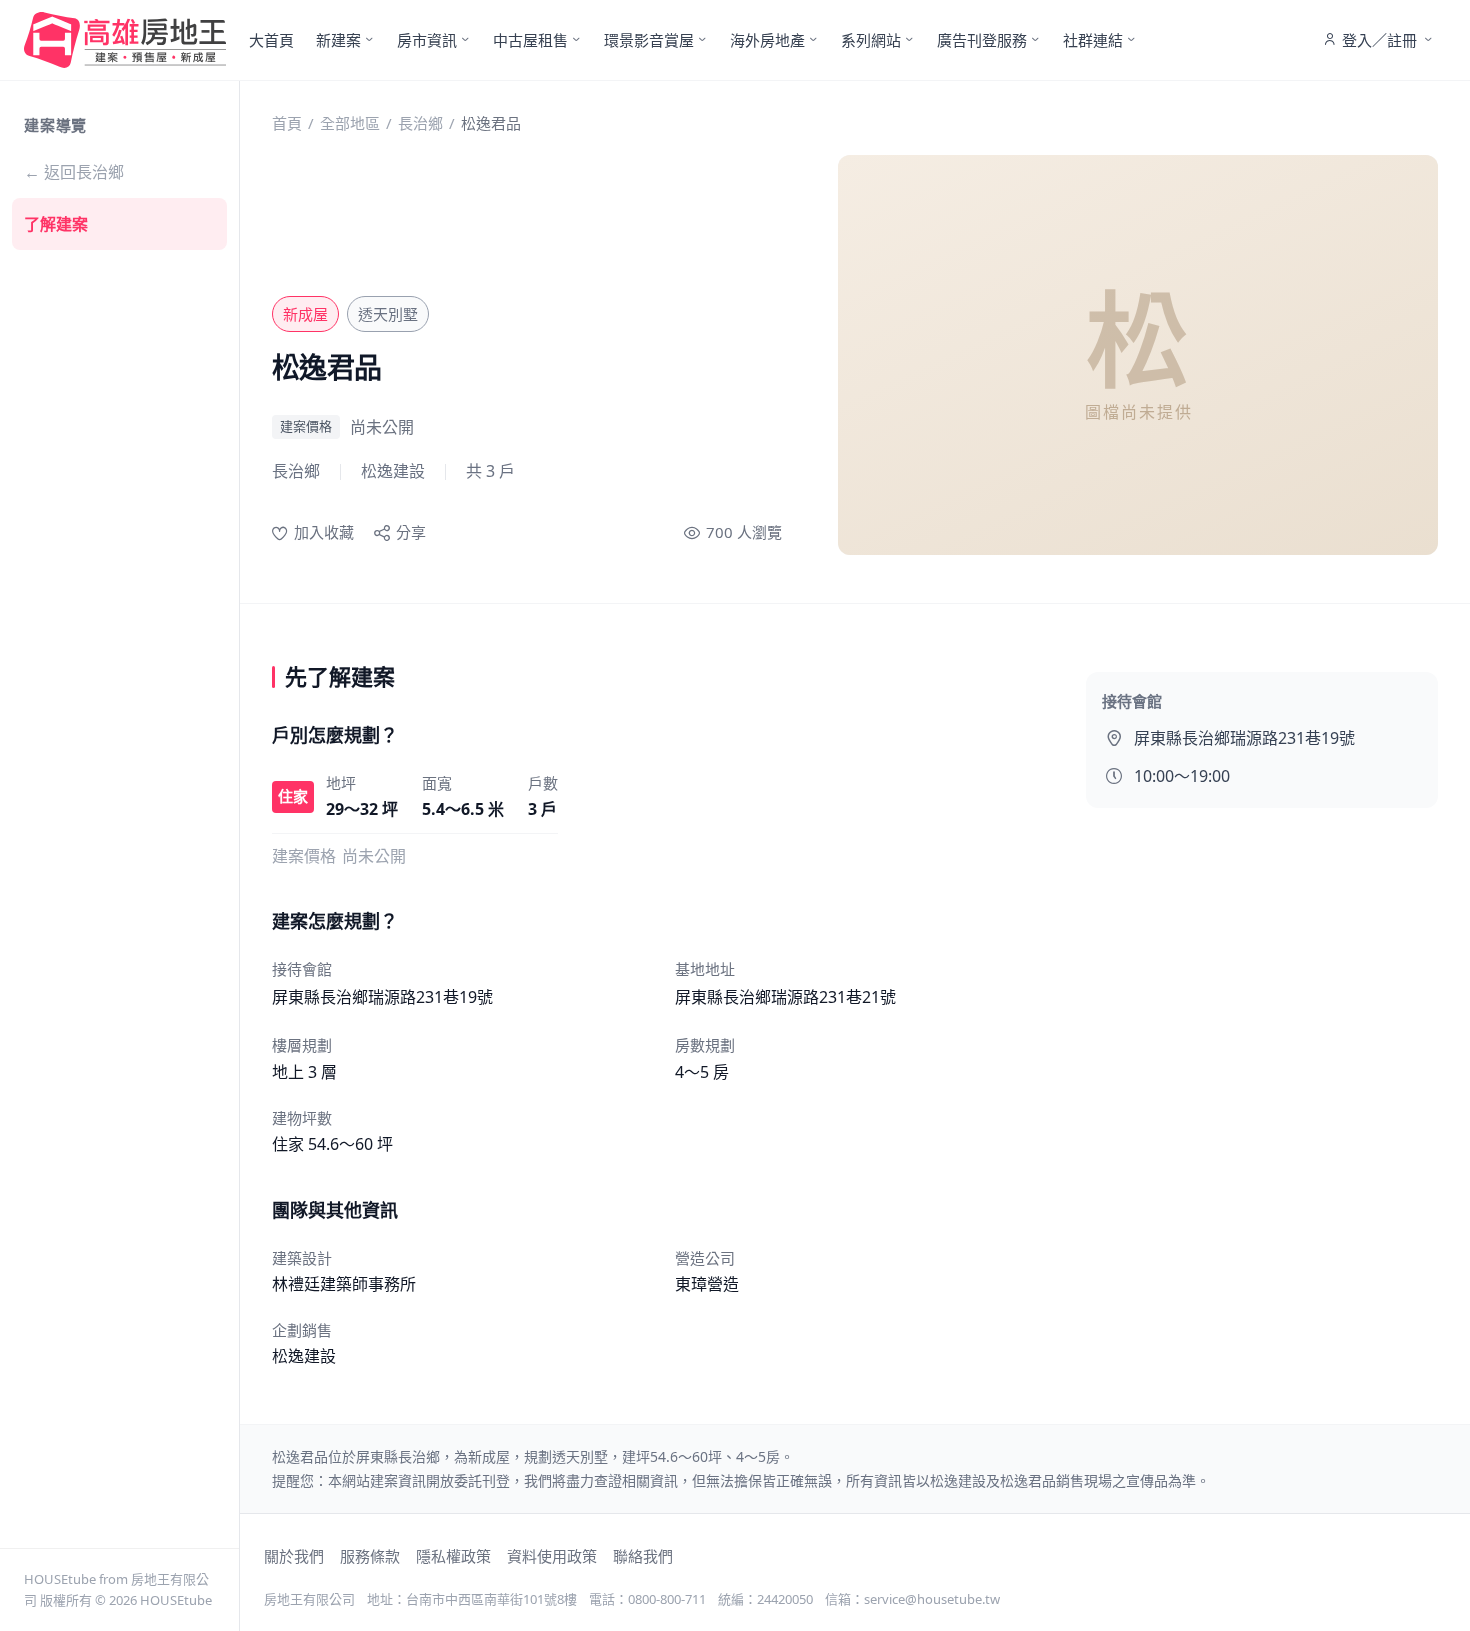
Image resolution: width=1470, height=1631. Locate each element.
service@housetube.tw (932, 1599)
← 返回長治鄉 (74, 172)
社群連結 (1093, 40)
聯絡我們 (643, 1556)
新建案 (338, 40)
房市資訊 (427, 40)
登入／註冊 (1379, 40)
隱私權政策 (453, 1556)
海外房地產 (767, 40)
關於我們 (294, 1556)
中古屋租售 (530, 40)
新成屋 (305, 314)
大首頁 (271, 40)
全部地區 (350, 123)
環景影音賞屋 (649, 40)
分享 (411, 532)
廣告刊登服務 (982, 40)
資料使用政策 (552, 1556)
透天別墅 (388, 314)
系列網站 (871, 40)
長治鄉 (420, 123)
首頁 (287, 123)
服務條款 (370, 1556)
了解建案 (56, 224)
